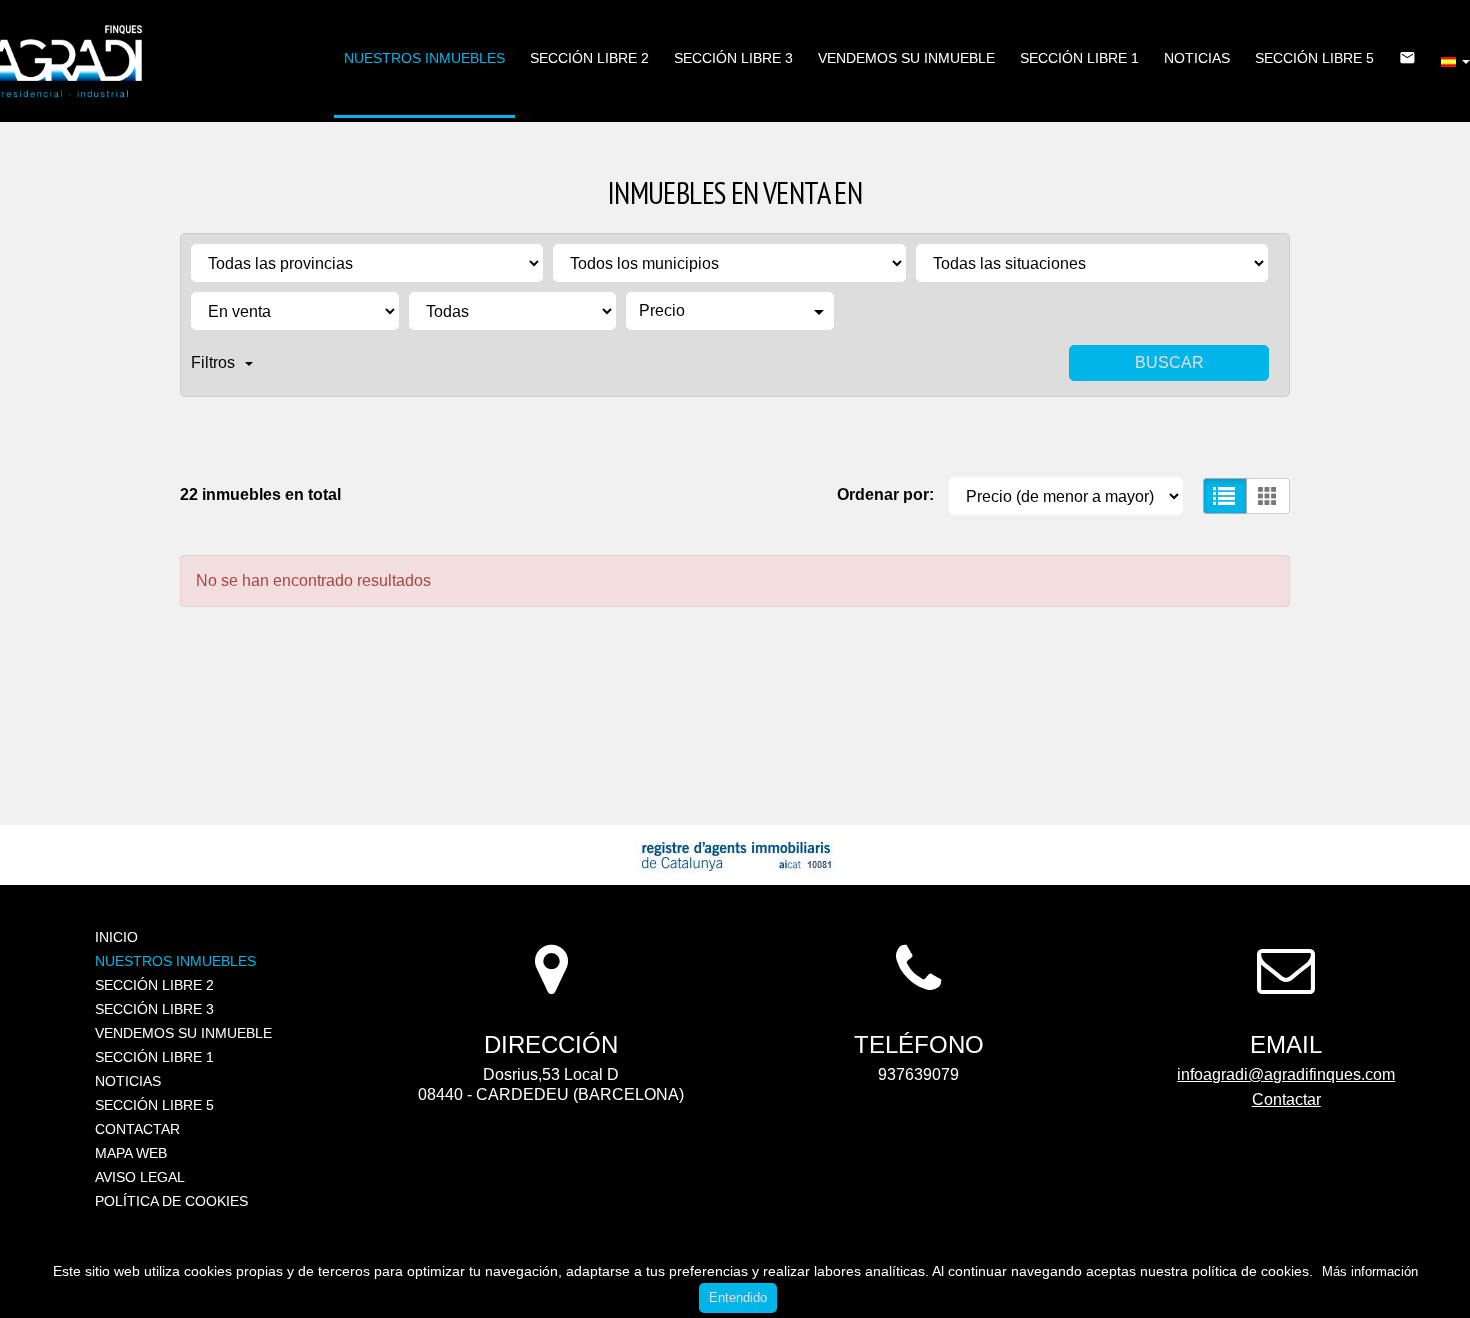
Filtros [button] (213, 362)
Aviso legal (140, 1177)
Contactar (137, 1129)
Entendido (738, 1297)
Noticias (1197, 58)
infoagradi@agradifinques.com (1286, 1074)
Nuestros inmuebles (424, 58)
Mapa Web (131, 1153)
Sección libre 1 (1079, 58)
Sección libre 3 (733, 58)
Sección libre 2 (589, 58)
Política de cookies (171, 1201)
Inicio (116, 937)
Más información (1370, 1271)
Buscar (1169, 362)
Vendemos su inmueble (906, 58)
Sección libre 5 (1314, 58)
